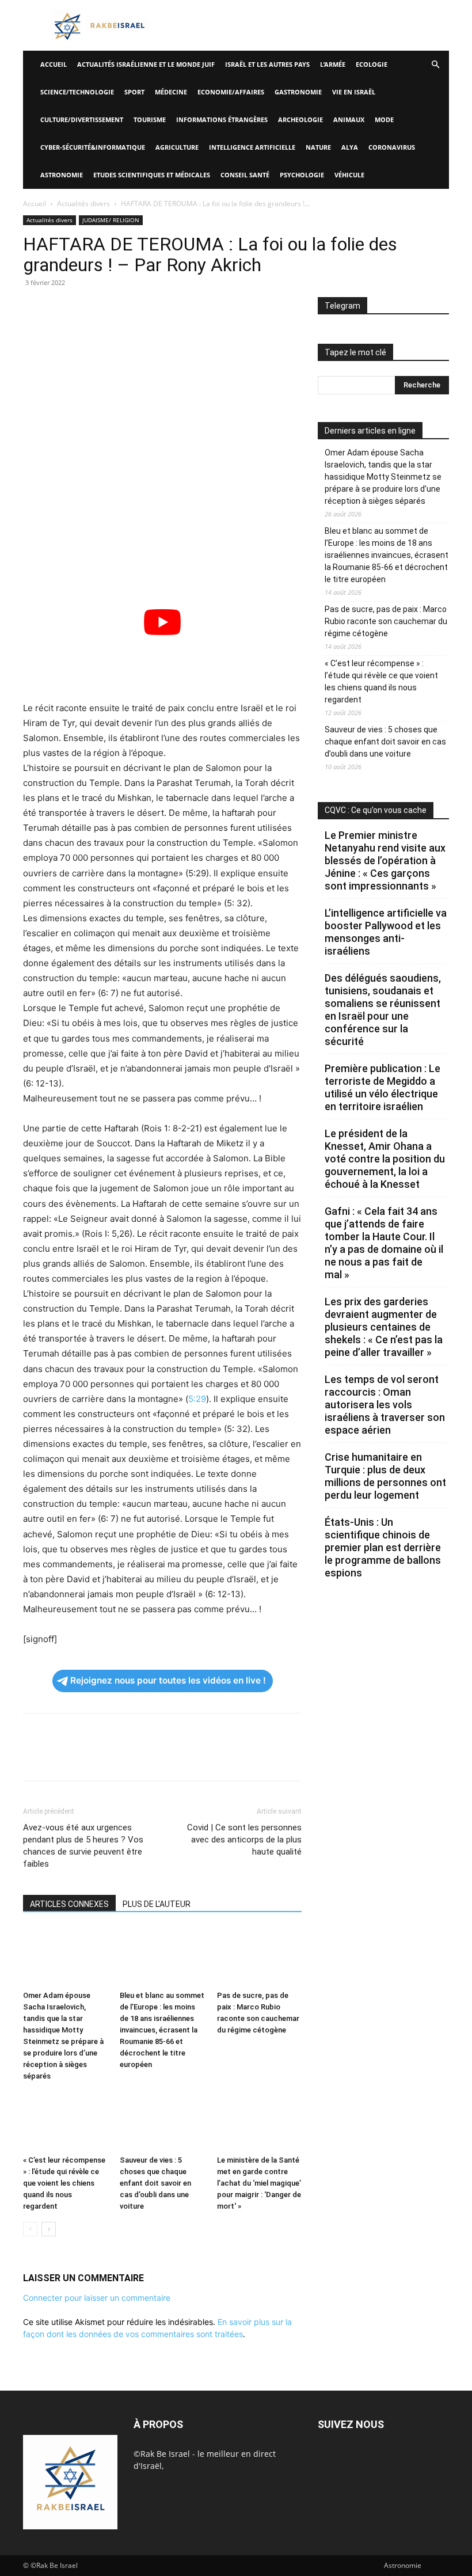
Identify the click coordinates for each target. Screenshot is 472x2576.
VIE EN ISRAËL (354, 92)
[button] (435, 65)
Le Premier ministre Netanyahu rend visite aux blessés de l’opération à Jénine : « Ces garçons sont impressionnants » (385, 860)
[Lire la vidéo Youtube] (162, 622)
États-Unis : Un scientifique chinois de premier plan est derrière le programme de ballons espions (383, 1547)
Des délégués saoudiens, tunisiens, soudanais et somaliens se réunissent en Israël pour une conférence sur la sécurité (383, 1010)
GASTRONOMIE (298, 92)
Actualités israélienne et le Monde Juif (146, 64)
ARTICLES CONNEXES (69, 1904)
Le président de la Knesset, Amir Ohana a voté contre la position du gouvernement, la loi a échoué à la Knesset (385, 1159)
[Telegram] (167, 309)
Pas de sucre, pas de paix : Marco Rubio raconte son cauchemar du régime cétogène (386, 621)
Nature (318, 147)
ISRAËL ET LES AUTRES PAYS (267, 64)
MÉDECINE (171, 92)
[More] (194, 309)
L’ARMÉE (333, 64)
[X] (61, 309)
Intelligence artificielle (252, 147)
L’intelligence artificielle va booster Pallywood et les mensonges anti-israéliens (386, 932)
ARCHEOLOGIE (300, 119)
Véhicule (349, 175)
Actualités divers (83, 204)
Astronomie (62, 175)
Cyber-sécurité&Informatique (93, 147)
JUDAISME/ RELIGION (111, 220)
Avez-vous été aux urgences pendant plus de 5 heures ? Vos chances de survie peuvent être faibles (83, 1846)
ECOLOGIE (372, 64)
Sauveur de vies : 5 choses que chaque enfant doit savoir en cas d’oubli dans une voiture (155, 2183)
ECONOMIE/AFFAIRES (231, 92)
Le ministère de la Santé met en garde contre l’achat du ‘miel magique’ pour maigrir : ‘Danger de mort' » (259, 2183)
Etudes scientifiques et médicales (152, 175)
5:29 (197, 1399)
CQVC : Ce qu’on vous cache (376, 810)
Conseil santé (245, 175)
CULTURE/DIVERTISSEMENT (82, 119)
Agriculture (177, 147)
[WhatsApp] (114, 309)
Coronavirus (392, 147)
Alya (350, 147)
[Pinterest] (87, 309)
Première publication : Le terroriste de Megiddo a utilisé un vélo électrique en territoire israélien (382, 1087)
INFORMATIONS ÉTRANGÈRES (222, 119)
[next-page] (49, 2229)
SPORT (134, 92)
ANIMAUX (349, 119)
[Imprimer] (140, 309)
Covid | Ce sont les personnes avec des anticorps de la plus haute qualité (244, 1840)
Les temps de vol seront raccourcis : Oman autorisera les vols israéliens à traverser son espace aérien (385, 1405)
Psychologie (302, 175)
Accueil (35, 204)
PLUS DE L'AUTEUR (157, 1904)
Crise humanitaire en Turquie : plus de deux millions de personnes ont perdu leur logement (385, 1476)
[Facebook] (35, 309)
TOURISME (150, 119)
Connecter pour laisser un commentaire (97, 2298)
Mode (384, 119)
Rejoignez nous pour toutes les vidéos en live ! (168, 1680)
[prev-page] (30, 2229)
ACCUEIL (54, 64)
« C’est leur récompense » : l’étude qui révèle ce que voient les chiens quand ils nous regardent (64, 2183)
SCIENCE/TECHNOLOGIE (77, 92)
